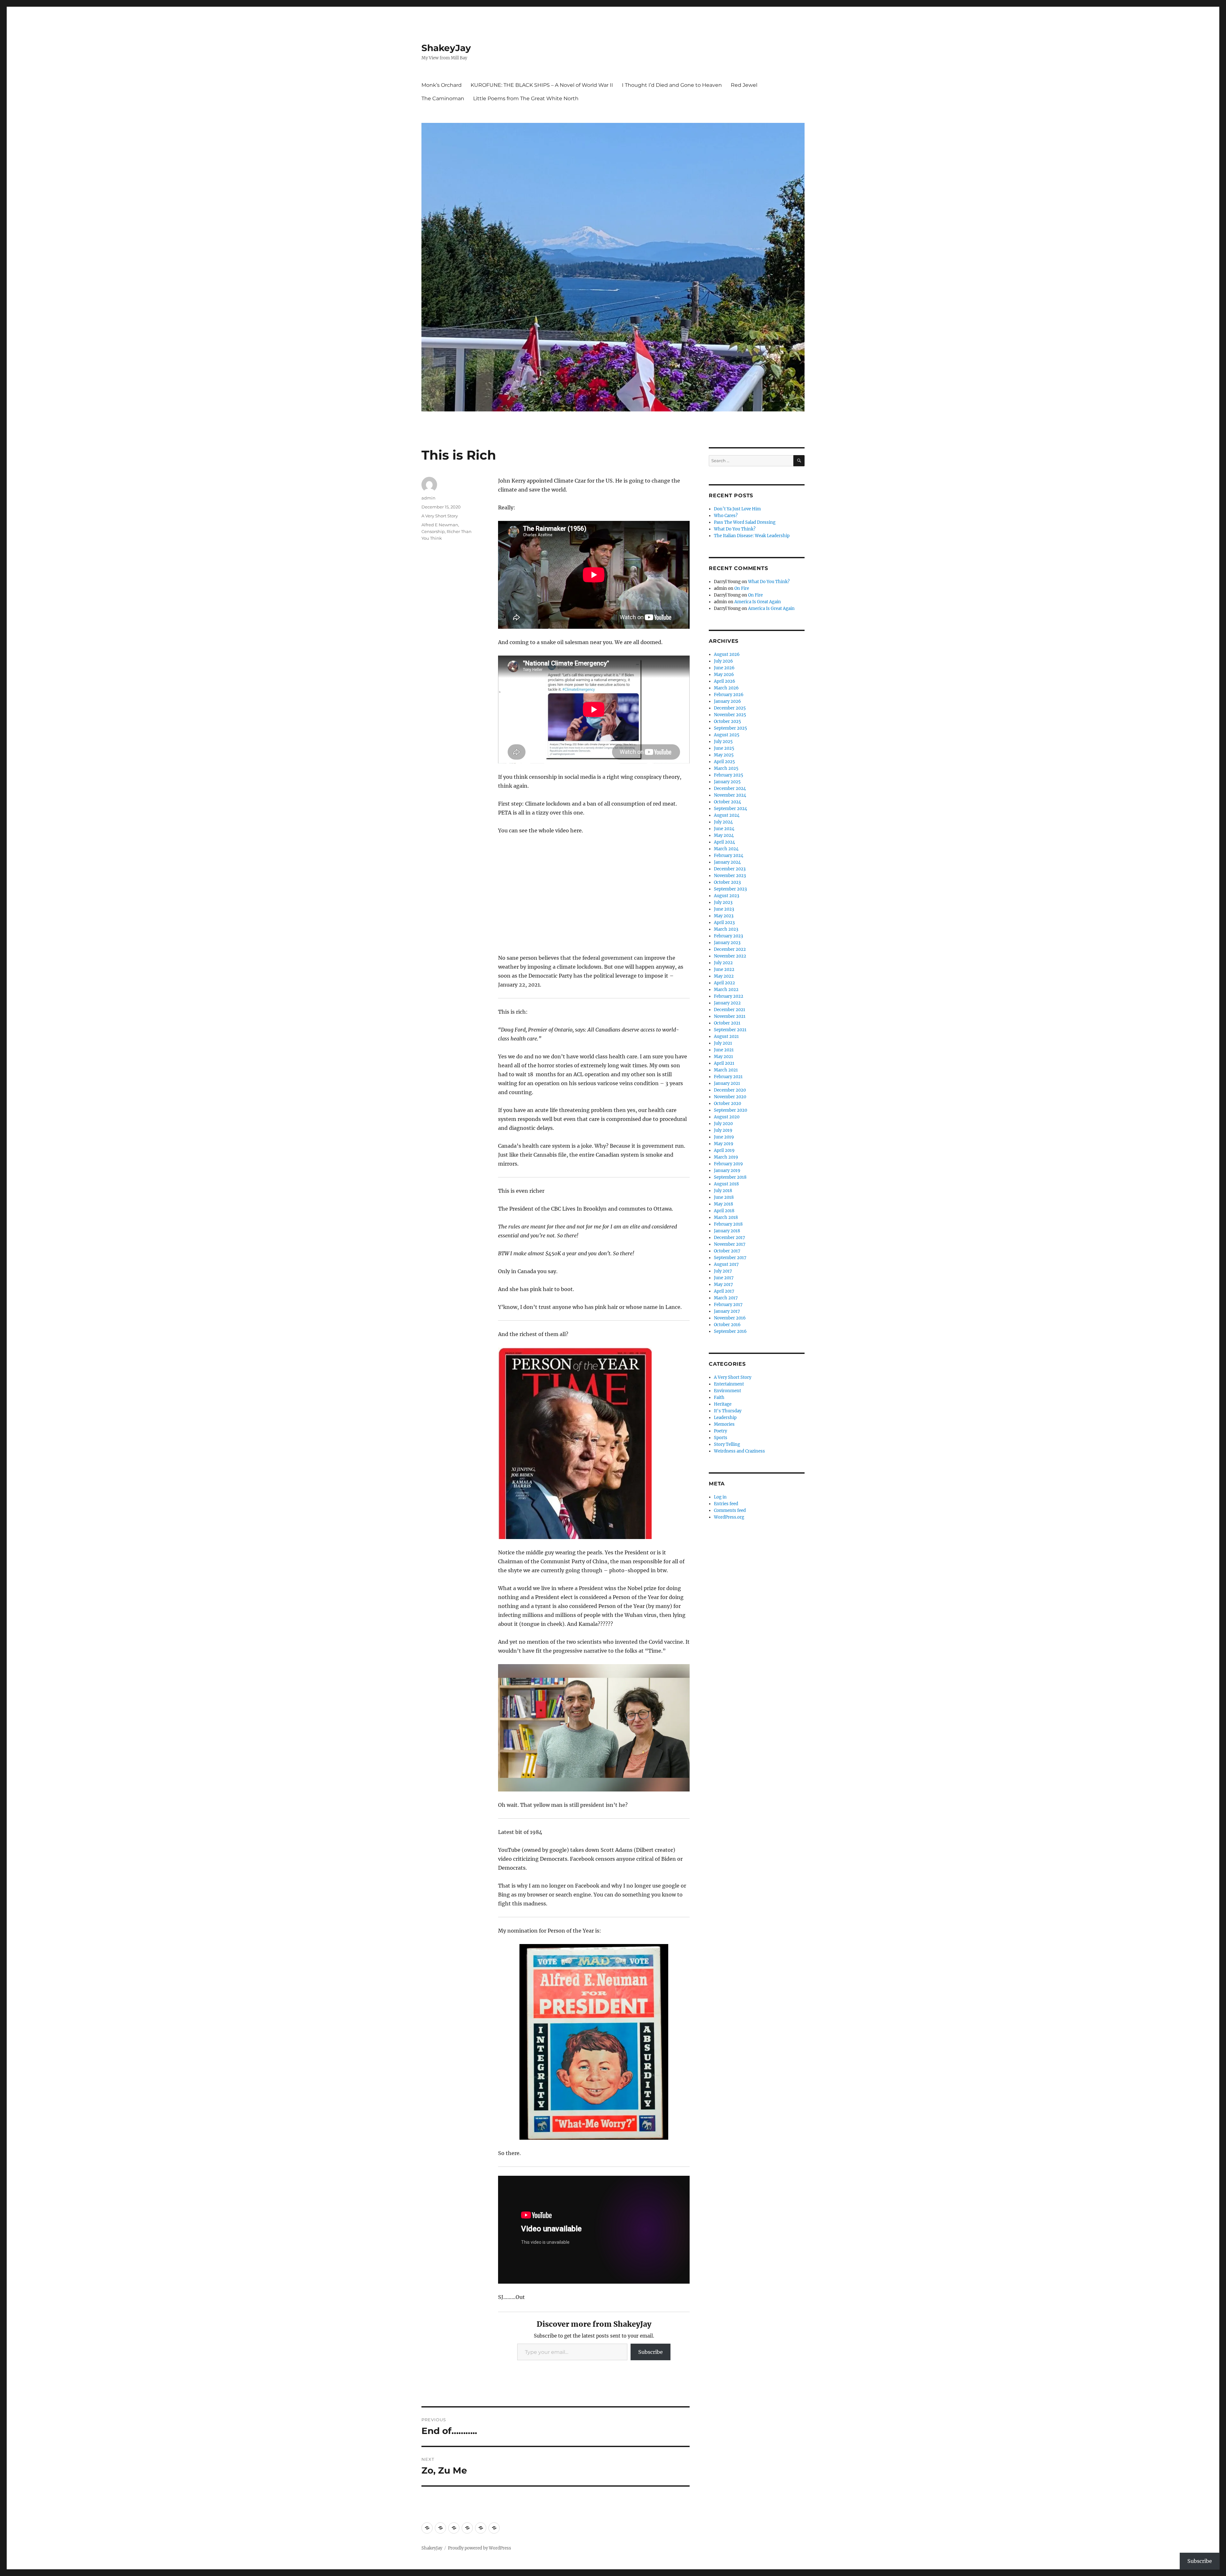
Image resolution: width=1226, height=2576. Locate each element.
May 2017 (723, 1284)
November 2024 (730, 795)
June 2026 (724, 668)
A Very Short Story (440, 516)
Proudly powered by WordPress (480, 2548)
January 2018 (727, 1231)
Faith (719, 1397)
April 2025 (724, 762)
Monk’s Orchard (442, 85)
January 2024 (727, 862)
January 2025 (727, 782)
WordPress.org (729, 1517)
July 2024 (723, 822)
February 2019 (728, 1164)
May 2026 (724, 675)
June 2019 (724, 1137)
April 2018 (724, 1211)
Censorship (433, 531)
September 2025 (730, 728)
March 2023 (726, 929)
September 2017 (730, 1258)
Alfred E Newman (440, 525)
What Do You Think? (735, 529)
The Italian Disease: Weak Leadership (752, 536)
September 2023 (730, 889)
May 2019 (724, 1144)
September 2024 (730, 809)
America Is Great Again (758, 602)
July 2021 (723, 1043)
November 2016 (730, 1318)
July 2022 (723, 963)
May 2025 (724, 755)
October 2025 (727, 721)
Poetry (720, 1431)
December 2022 (730, 949)
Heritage (723, 1404)
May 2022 (724, 976)
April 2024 (724, 842)
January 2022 (727, 1003)
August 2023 (727, 896)
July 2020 (723, 1124)
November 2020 (730, 1097)
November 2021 (730, 1016)
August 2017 (726, 1264)
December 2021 (730, 1010)
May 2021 (723, 1057)
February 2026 (729, 695)
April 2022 (724, 983)
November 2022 (730, 956)
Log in (720, 1497)
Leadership (725, 1418)
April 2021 (724, 1063)
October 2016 (727, 1325)
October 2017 (727, 1251)
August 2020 (727, 1117)
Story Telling (727, 1444)
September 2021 (730, 1030)
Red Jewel (744, 85)
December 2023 (730, 869)
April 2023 (724, 923)
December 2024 (730, 789)
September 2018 (730, 1177)
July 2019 (723, 1130)
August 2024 (727, 815)
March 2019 (726, 1157)
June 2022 (724, 969)
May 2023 (724, 916)
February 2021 (728, 1077)
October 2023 (727, 882)
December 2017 (730, 1238)
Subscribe (651, 2352)
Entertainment (729, 1384)
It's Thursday (728, 1411)
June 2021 (724, 1050)
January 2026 (727, 701)
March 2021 (726, 1070)
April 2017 (724, 1291)
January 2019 (727, 1171)
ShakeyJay (446, 48)
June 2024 (724, 829)
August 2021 (726, 1036)
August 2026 (727, 654)
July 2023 (723, 902)
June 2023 (724, 909)
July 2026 (723, 661)
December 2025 (730, 708)
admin (428, 498)
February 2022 (729, 996)
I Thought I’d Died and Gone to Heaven (672, 85)
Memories (724, 1424)
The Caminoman (443, 98)
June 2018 (724, 1197)
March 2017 (726, 1298)
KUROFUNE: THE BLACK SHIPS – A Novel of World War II (542, 85)
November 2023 (730, 876)
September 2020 (730, 1110)
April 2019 (724, 1150)
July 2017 (723, 1271)
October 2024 (727, 802)
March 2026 (726, 688)
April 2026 (725, 681)
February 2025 (729, 775)
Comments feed (730, 1510)
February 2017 (728, 1305)
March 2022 (726, 990)
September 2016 (730, 1331)
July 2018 (723, 1191)
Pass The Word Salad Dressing (745, 522)
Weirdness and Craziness (739, 1451)
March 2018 (726, 1217)
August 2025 (727, 735)
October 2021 (727, 1023)
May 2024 (724, 835)
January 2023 (727, 943)
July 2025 (723, 742)
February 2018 (728, 1224)
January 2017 (727, 1311)
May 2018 (723, 1204)
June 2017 (724, 1278)
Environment (727, 1391)
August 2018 (726, 1184)
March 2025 (726, 768)
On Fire (742, 588)
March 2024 (726, 849)
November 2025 (730, 715)
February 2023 (728, 936)
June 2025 (724, 748)
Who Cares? (726, 516)
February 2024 (729, 856)
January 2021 (727, 1083)
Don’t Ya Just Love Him (737, 509)
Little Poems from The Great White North (526, 98)
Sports (721, 1438)
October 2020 (727, 1104)
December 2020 (730, 1090)
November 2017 (730, 1244)
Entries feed (726, 1504)
